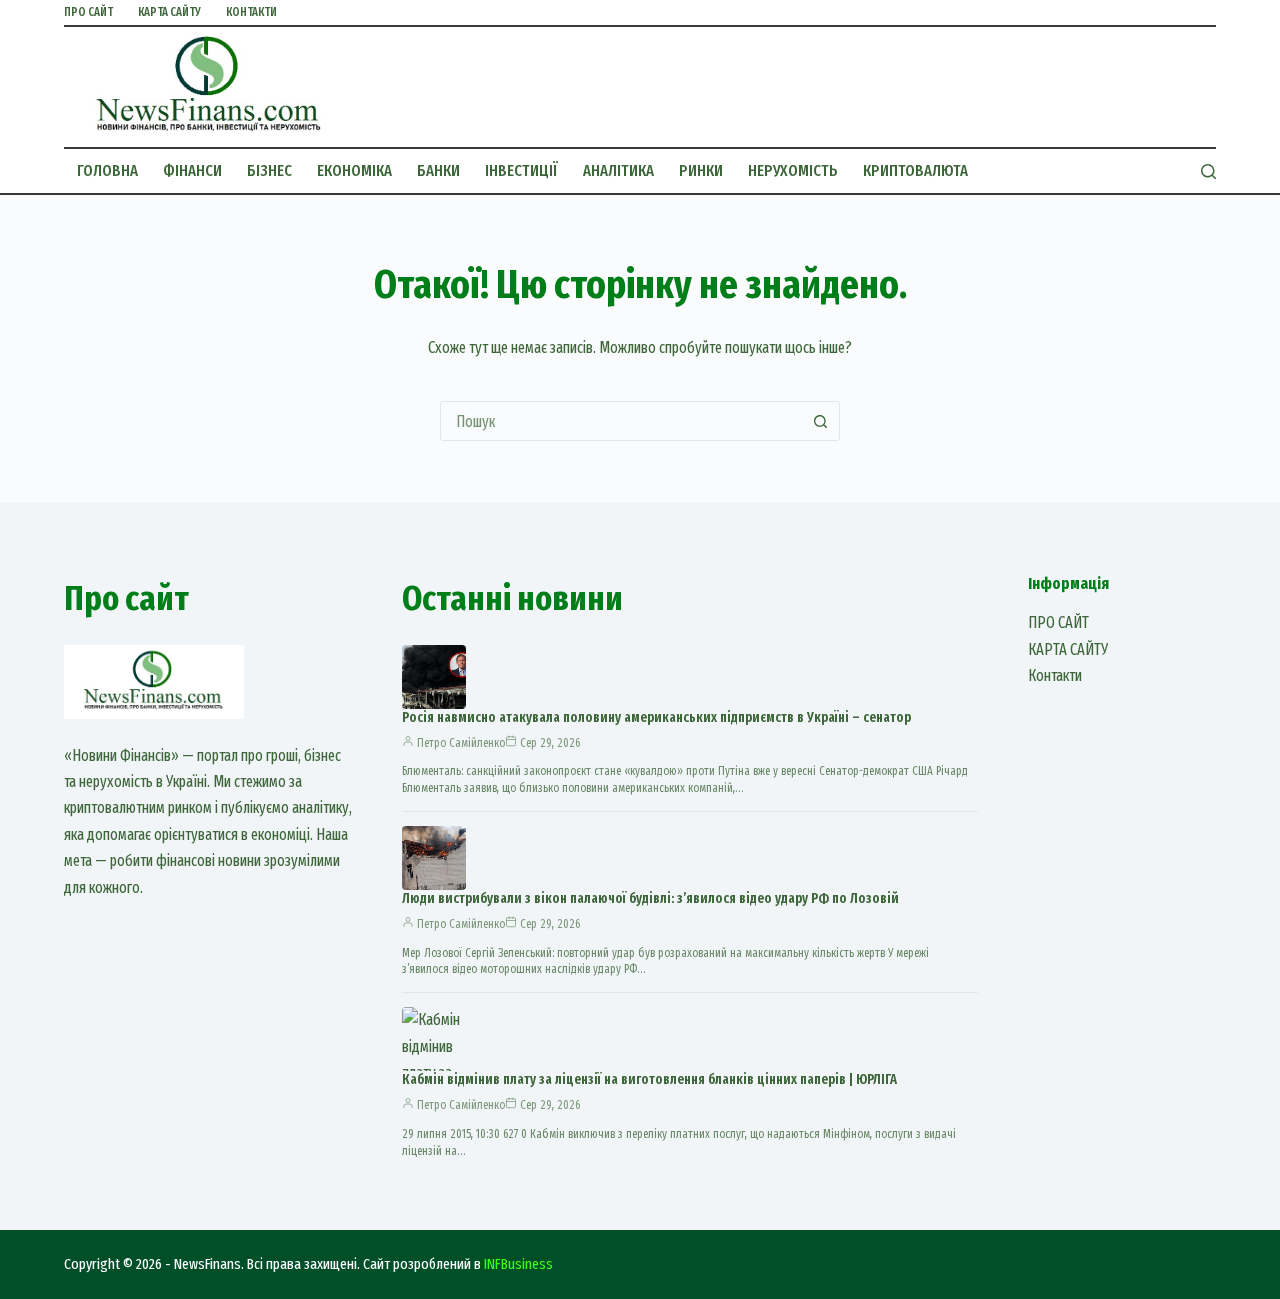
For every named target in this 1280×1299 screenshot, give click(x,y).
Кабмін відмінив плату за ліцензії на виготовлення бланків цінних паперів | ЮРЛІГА (649, 1079)
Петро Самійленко (461, 743)
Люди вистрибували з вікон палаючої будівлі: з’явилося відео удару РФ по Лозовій (650, 898)
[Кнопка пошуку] (820, 421)
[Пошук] (1208, 171)
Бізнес (269, 170)
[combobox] (621, 421)
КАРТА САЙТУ (169, 12)
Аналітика (618, 170)
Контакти (251, 12)
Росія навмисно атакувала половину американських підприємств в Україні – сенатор (656, 717)
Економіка (354, 170)
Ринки (701, 170)
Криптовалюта (915, 170)
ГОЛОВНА (107, 170)
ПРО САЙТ (88, 12)
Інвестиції (521, 170)
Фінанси (192, 170)
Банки (438, 170)
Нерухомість (793, 170)
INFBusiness (518, 1264)
